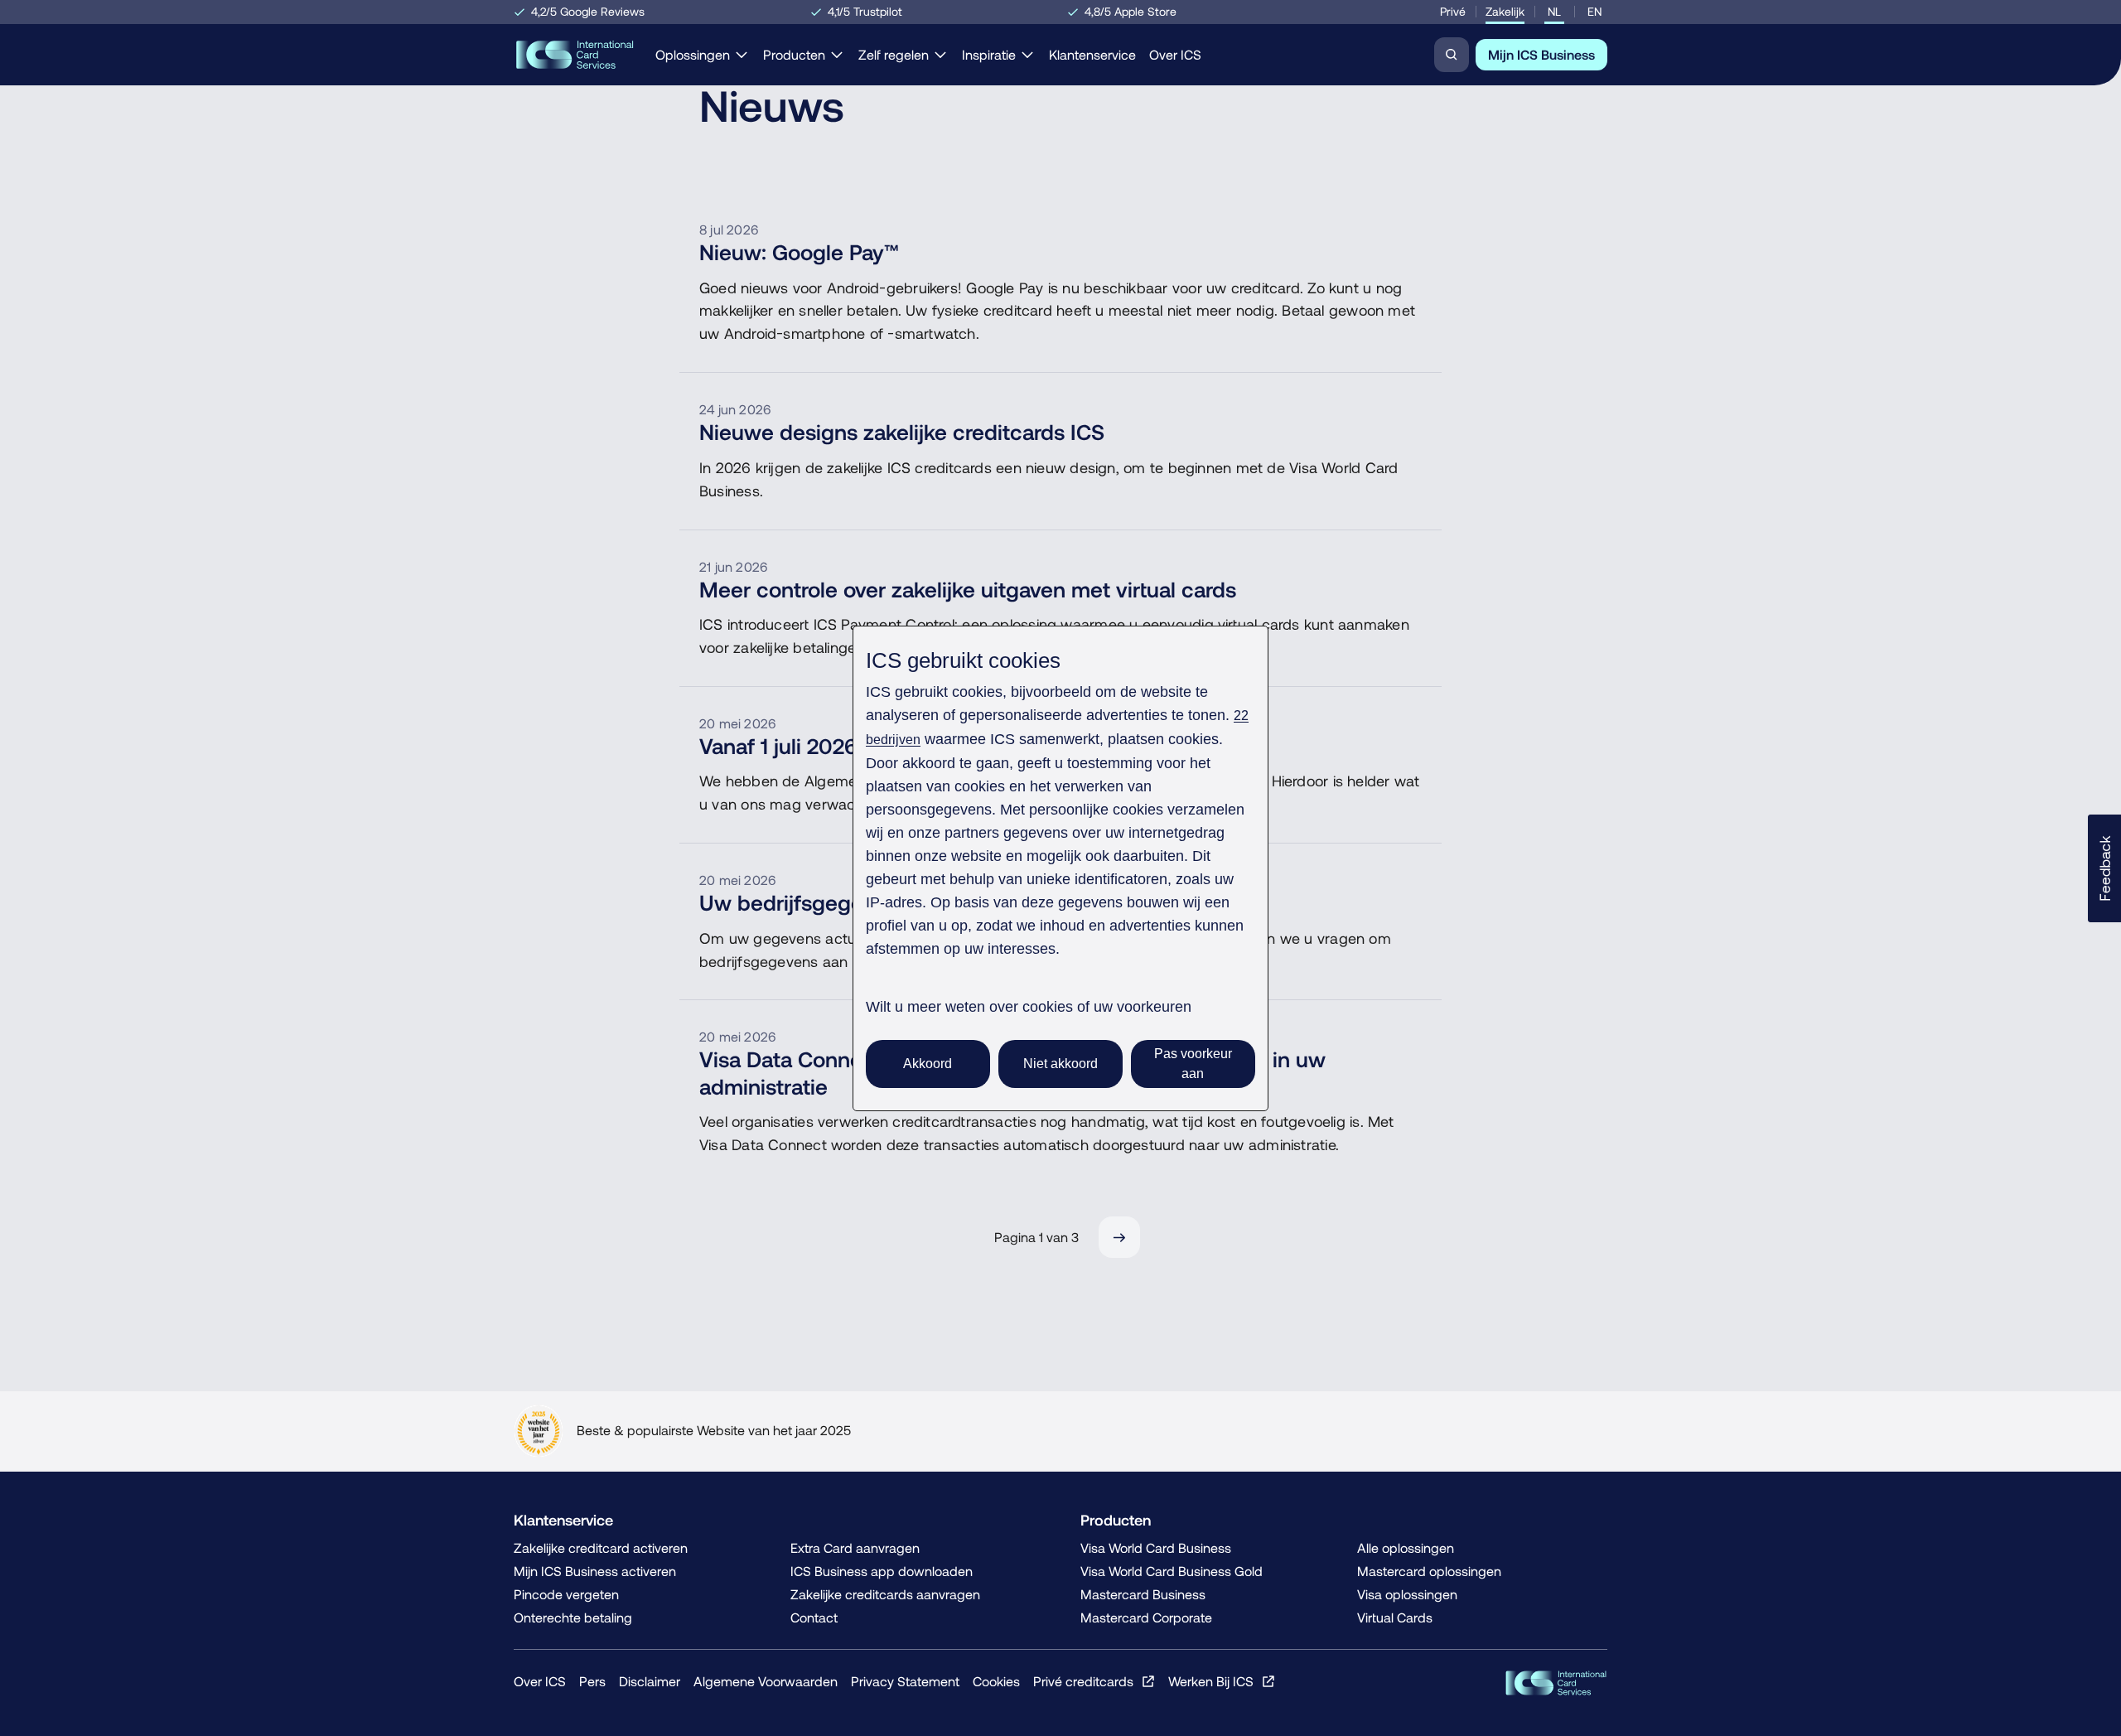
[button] (2104, 868)
